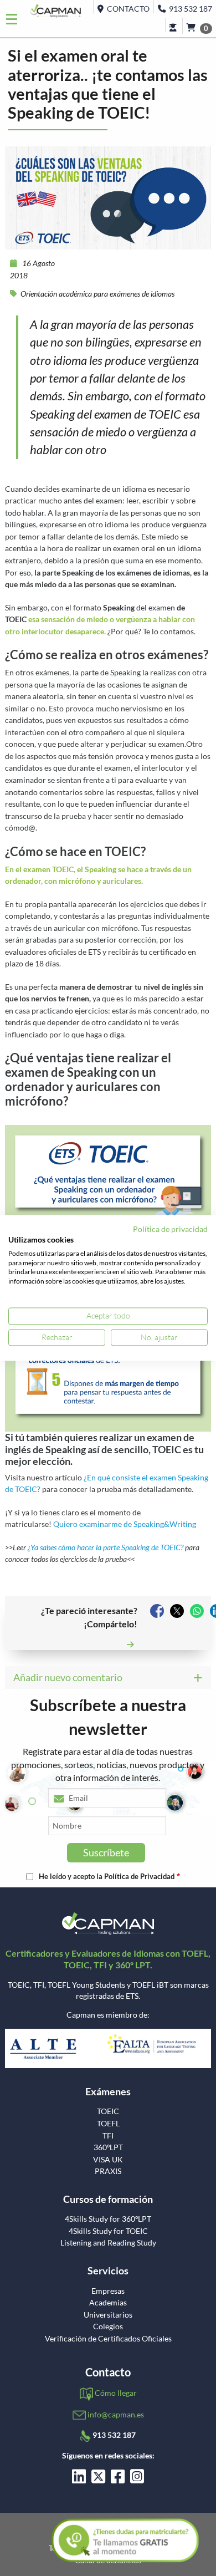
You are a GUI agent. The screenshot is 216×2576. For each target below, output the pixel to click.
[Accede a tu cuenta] (174, 25)
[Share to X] (177, 1611)
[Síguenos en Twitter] (98, 2479)
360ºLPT (108, 2147)
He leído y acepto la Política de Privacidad (107, 1877)
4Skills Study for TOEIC (108, 2231)
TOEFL (108, 2124)
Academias (108, 2303)
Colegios (108, 2326)
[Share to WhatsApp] (197, 1611)
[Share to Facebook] (157, 1611)
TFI (108, 2136)
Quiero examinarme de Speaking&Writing (125, 1524)
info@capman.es (116, 2414)
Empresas (108, 2291)
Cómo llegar (116, 2393)
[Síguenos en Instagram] (137, 2479)
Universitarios (108, 2315)
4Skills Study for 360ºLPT (108, 2219)
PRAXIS (108, 2171)
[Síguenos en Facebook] (118, 2479)
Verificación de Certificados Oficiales (108, 2339)
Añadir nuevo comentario (68, 1677)
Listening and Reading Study (108, 2243)
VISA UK (108, 2160)
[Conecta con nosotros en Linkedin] (79, 2479)
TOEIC (108, 2111)
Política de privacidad (170, 1229)
